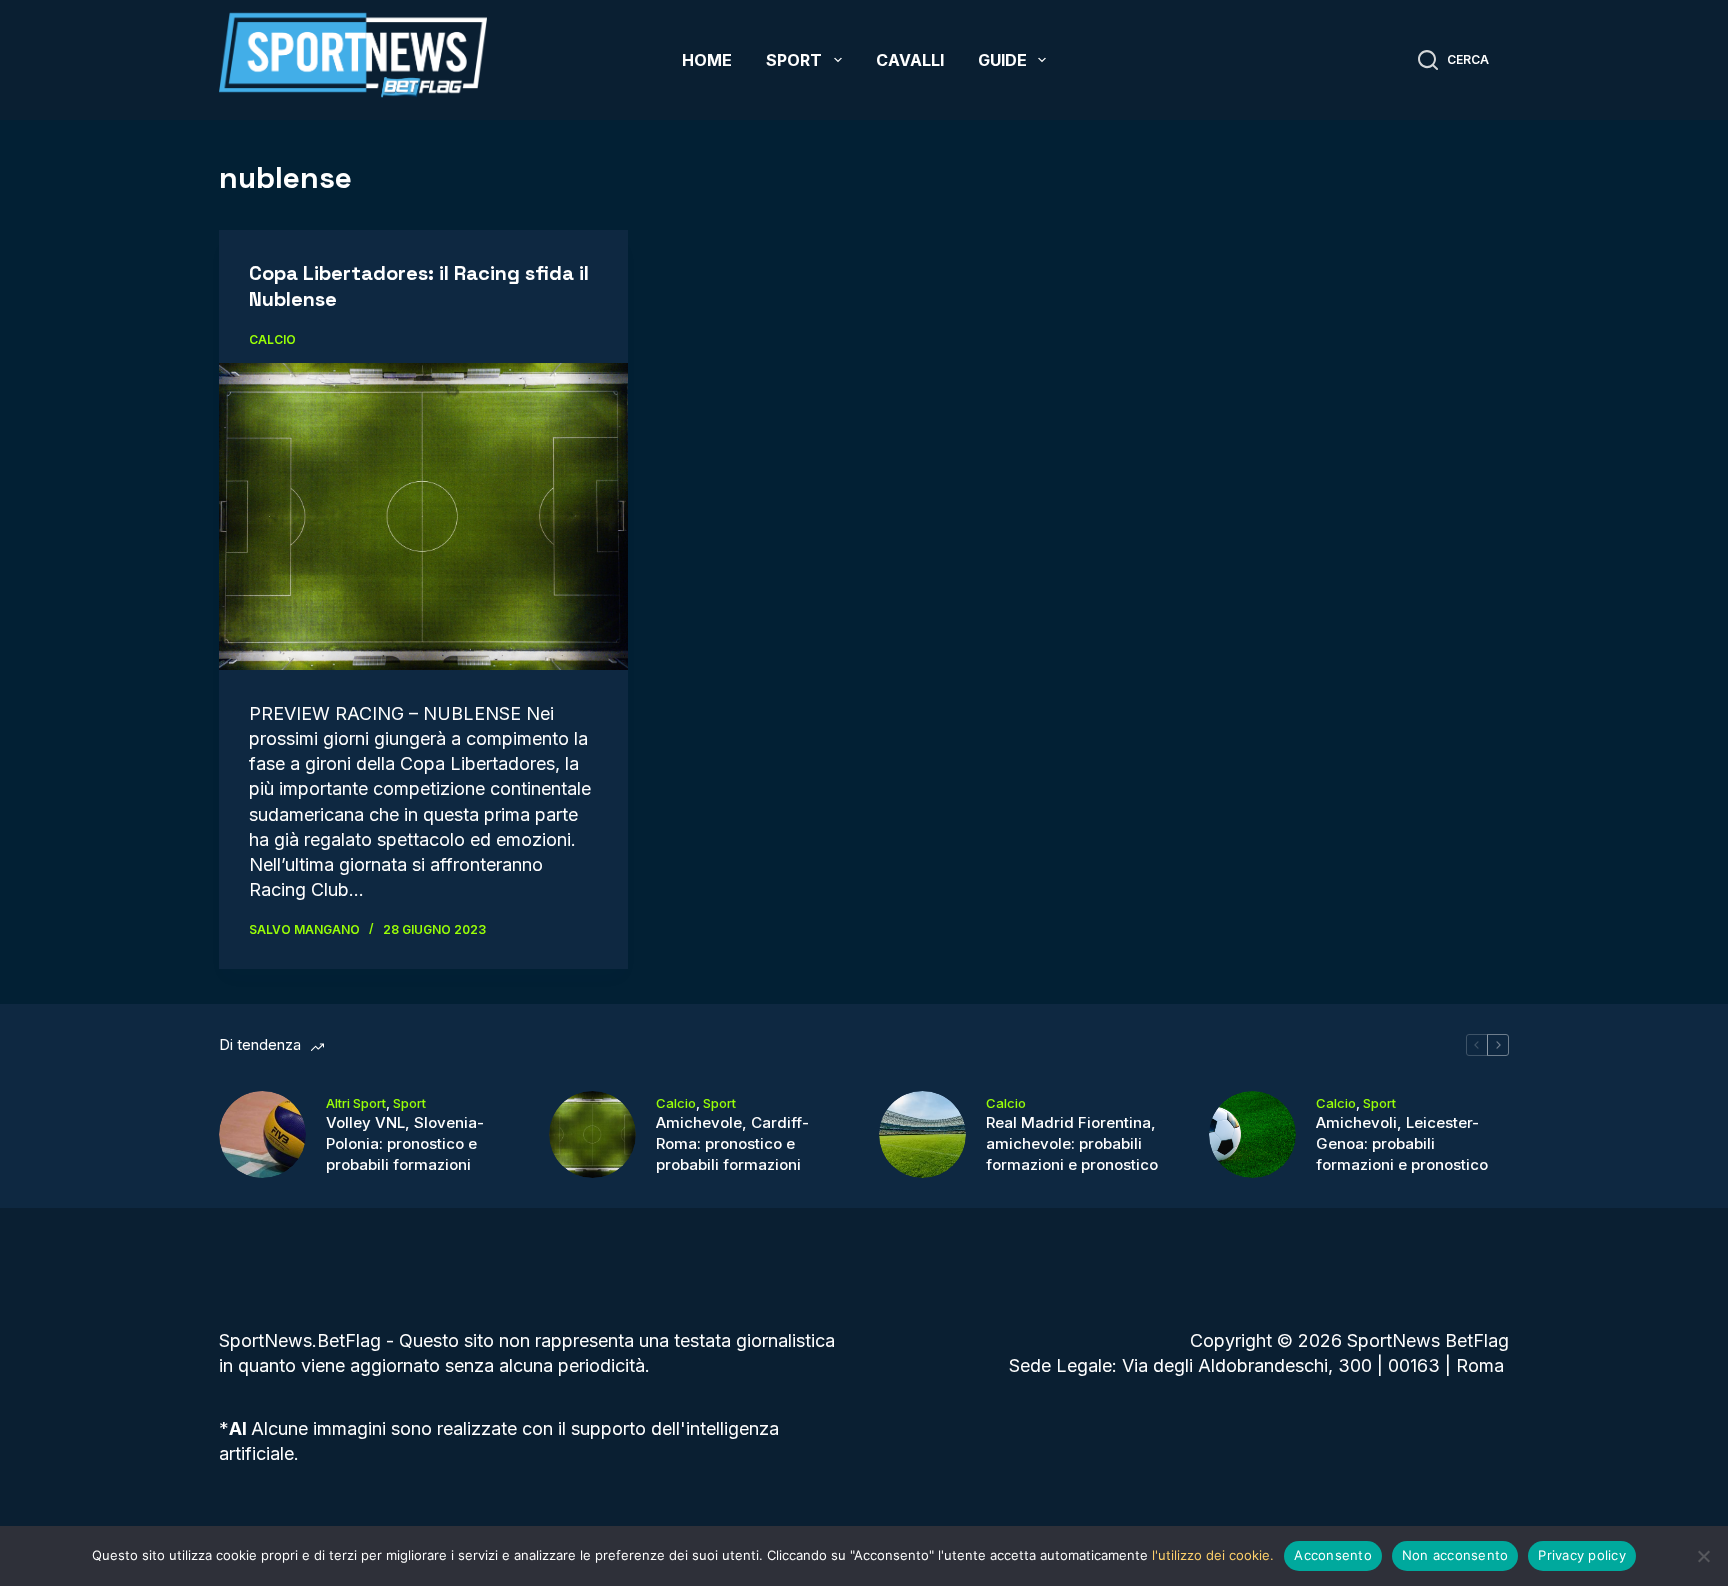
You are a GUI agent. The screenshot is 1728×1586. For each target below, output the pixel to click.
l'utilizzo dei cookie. (1213, 1555)
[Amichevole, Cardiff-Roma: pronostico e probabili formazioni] (592, 1134)
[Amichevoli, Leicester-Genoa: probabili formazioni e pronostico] (1252, 1134)
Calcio (272, 339)
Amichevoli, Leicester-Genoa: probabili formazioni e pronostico (1402, 1143)
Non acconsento (1455, 1555)
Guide (1002, 60)
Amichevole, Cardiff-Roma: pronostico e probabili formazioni (732, 1143)
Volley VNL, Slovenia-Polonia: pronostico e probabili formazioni (405, 1143)
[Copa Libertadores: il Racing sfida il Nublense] (423, 516)
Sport (794, 60)
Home (707, 60)
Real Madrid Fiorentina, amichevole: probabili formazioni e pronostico (1072, 1143)
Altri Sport (356, 1103)
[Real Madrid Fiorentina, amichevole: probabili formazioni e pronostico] (922, 1134)
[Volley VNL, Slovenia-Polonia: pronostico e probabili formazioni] (262, 1134)
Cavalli (910, 60)
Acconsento (1333, 1555)
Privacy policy (1582, 1555)
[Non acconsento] (1703, 1556)
